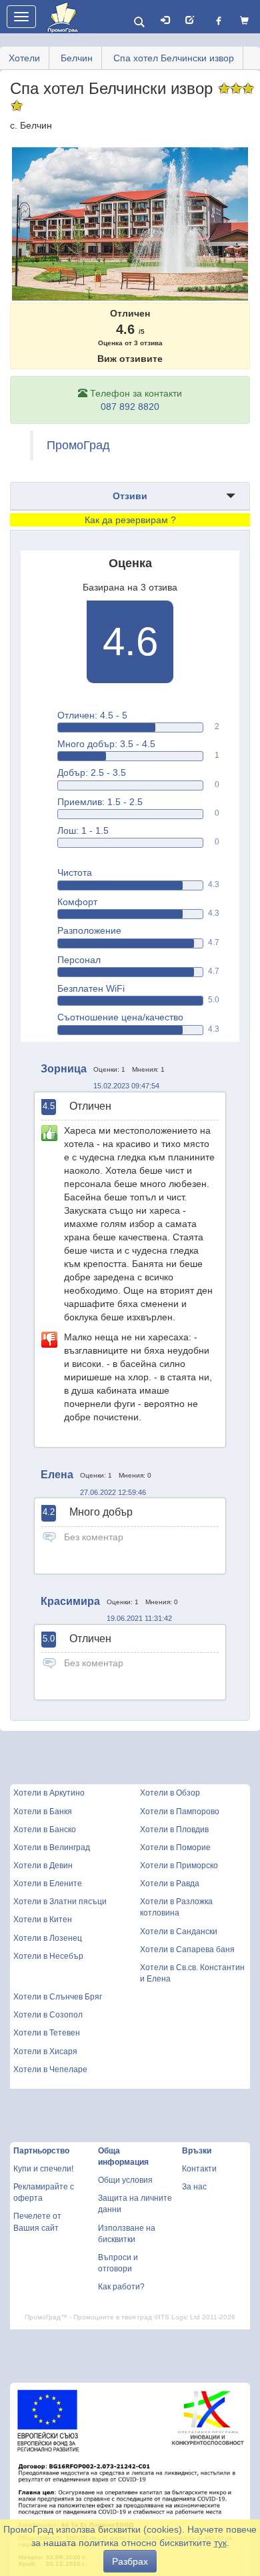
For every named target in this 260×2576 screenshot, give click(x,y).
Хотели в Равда (170, 1884)
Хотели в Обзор (170, 1793)
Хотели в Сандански (179, 1932)
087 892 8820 (130, 407)
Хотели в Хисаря (45, 2051)
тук (220, 2543)
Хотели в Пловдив (174, 1830)
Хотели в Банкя (43, 1812)
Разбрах (130, 2561)
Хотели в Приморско (179, 1866)
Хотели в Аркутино (49, 1793)
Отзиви (130, 496)
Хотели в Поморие (175, 1848)
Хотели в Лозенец (48, 1938)
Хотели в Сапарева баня (187, 1949)
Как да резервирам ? (130, 520)
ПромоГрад (78, 445)
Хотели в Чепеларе (50, 2069)
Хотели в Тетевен (47, 2033)
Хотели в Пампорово (180, 1812)
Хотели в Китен (43, 1920)
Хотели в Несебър (48, 1956)
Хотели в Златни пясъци (60, 1902)
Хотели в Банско (45, 1830)
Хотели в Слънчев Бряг (58, 1997)
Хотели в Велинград (52, 1848)
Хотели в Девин (43, 1866)
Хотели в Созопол (48, 2015)
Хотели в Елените (48, 1884)
